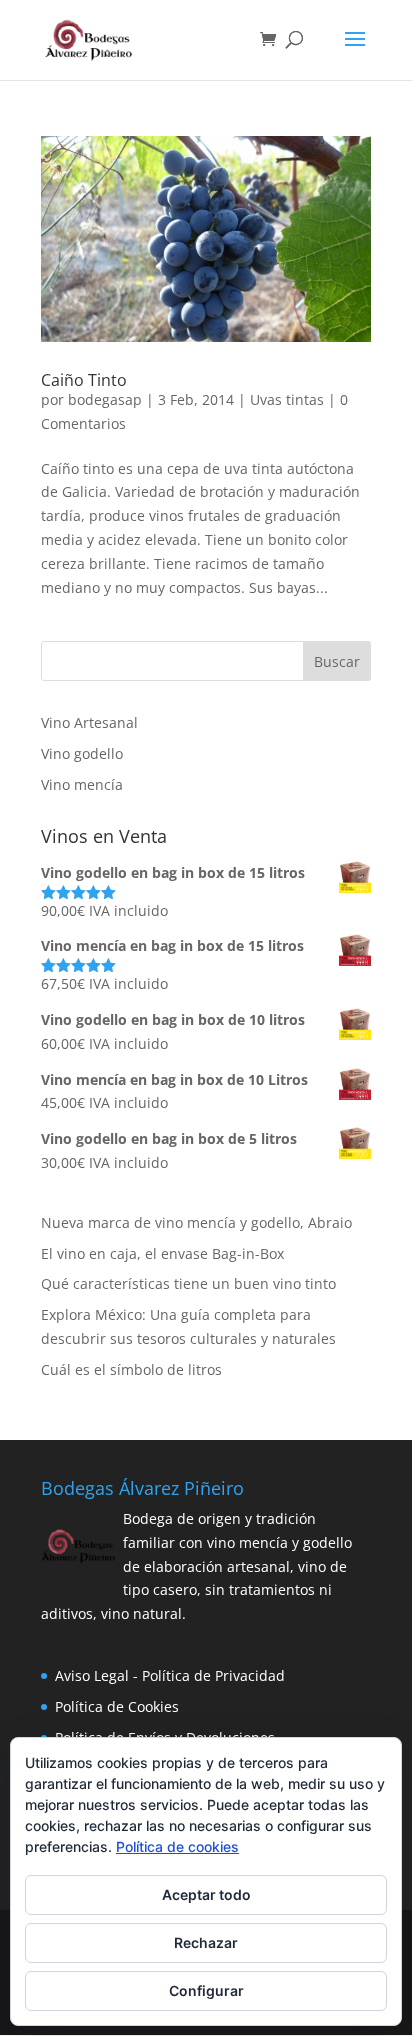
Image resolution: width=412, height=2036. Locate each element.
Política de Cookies (117, 1706)
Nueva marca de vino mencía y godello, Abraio (196, 1222)
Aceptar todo (206, 1894)
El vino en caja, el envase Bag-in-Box (162, 1253)
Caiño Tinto (84, 380)
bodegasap (105, 399)
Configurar (206, 1990)
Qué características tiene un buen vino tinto (188, 1283)
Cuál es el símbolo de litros (131, 1369)
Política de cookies (177, 1846)
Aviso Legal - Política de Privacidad (170, 1675)
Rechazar (206, 1942)
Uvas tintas (287, 399)
